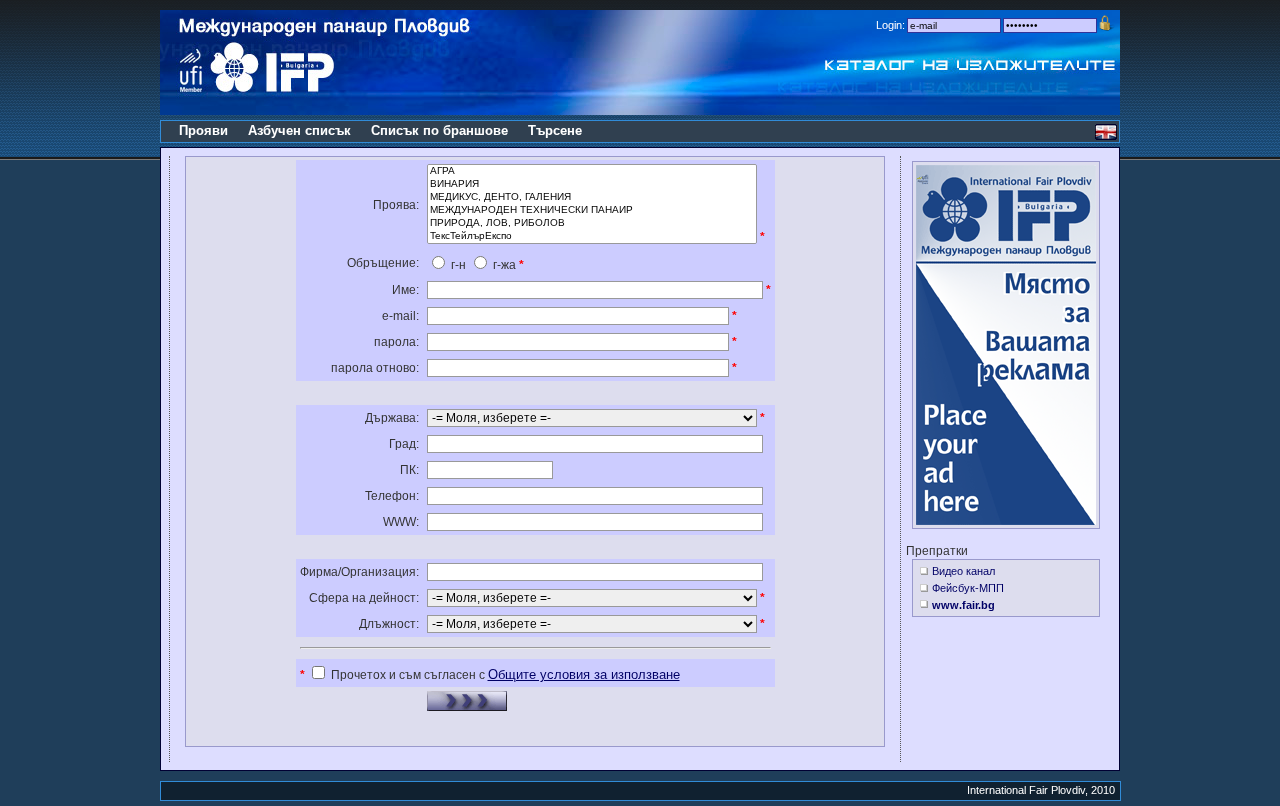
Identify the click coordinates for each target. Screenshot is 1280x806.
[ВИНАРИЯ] (592, 184)
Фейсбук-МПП (968, 588)
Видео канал (963, 571)
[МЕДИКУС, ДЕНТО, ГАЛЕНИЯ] (592, 197)
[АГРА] (592, 171)
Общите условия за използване (584, 674)
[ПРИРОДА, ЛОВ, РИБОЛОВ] (592, 223)
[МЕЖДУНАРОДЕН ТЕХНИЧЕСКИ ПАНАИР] (592, 210)
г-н (457, 265)
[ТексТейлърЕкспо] (592, 236)
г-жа (503, 265)
